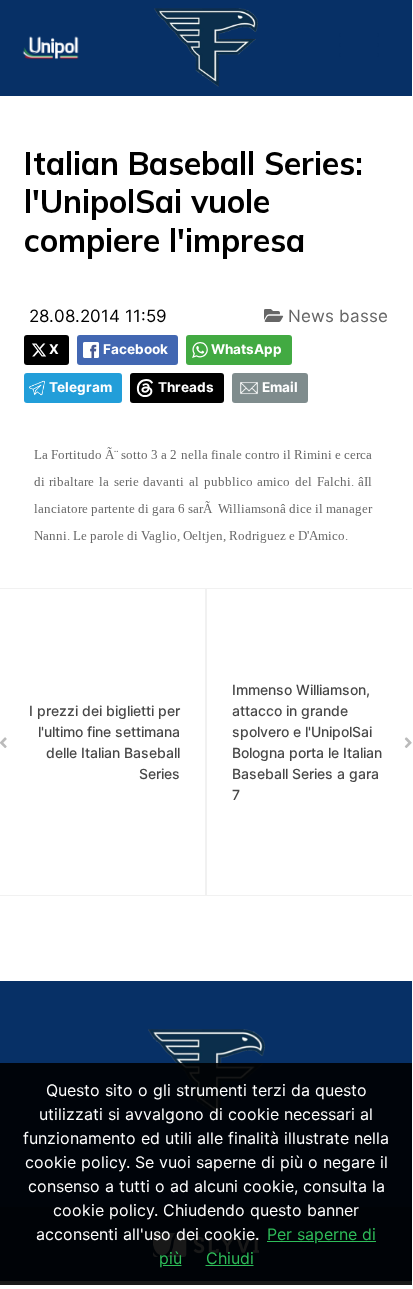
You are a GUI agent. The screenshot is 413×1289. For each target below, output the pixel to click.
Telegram (80, 387)
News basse (335, 316)
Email (280, 387)
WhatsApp (246, 349)
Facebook (135, 349)
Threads (186, 387)
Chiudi (230, 1258)
